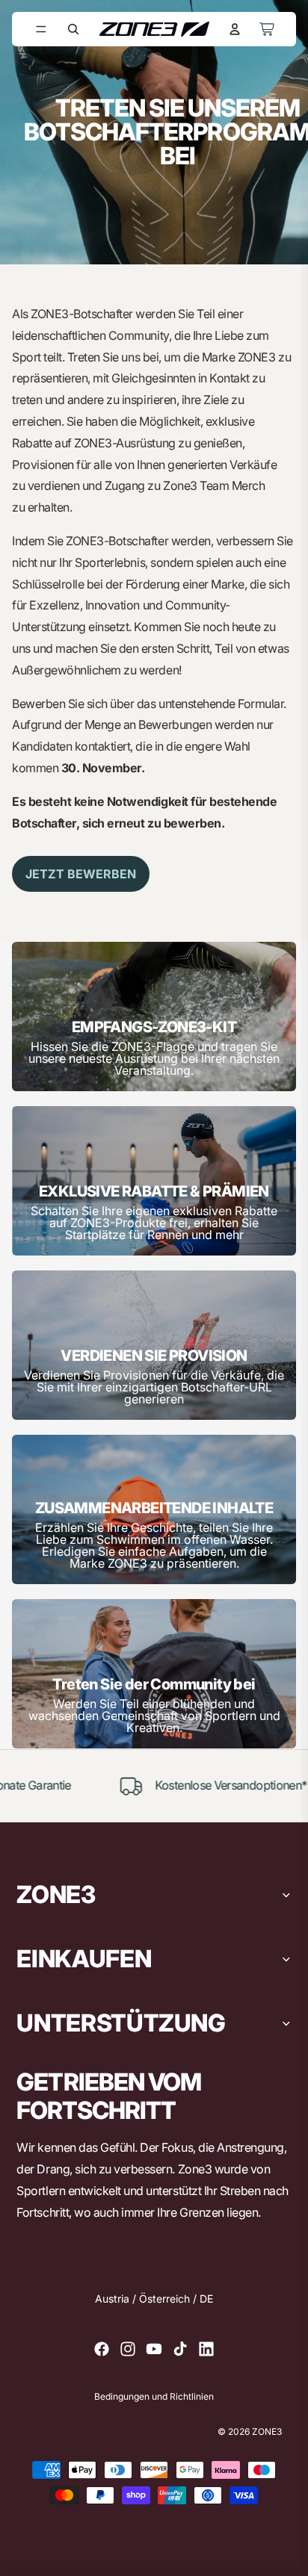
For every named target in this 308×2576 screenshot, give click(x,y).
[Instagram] (128, 2349)
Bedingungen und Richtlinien (154, 2397)
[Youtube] (154, 2349)
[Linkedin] (206, 2349)
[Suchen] (73, 29)
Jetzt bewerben (81, 874)
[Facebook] (102, 2349)
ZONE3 (267, 2431)
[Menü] (41, 29)
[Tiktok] (180, 2349)
